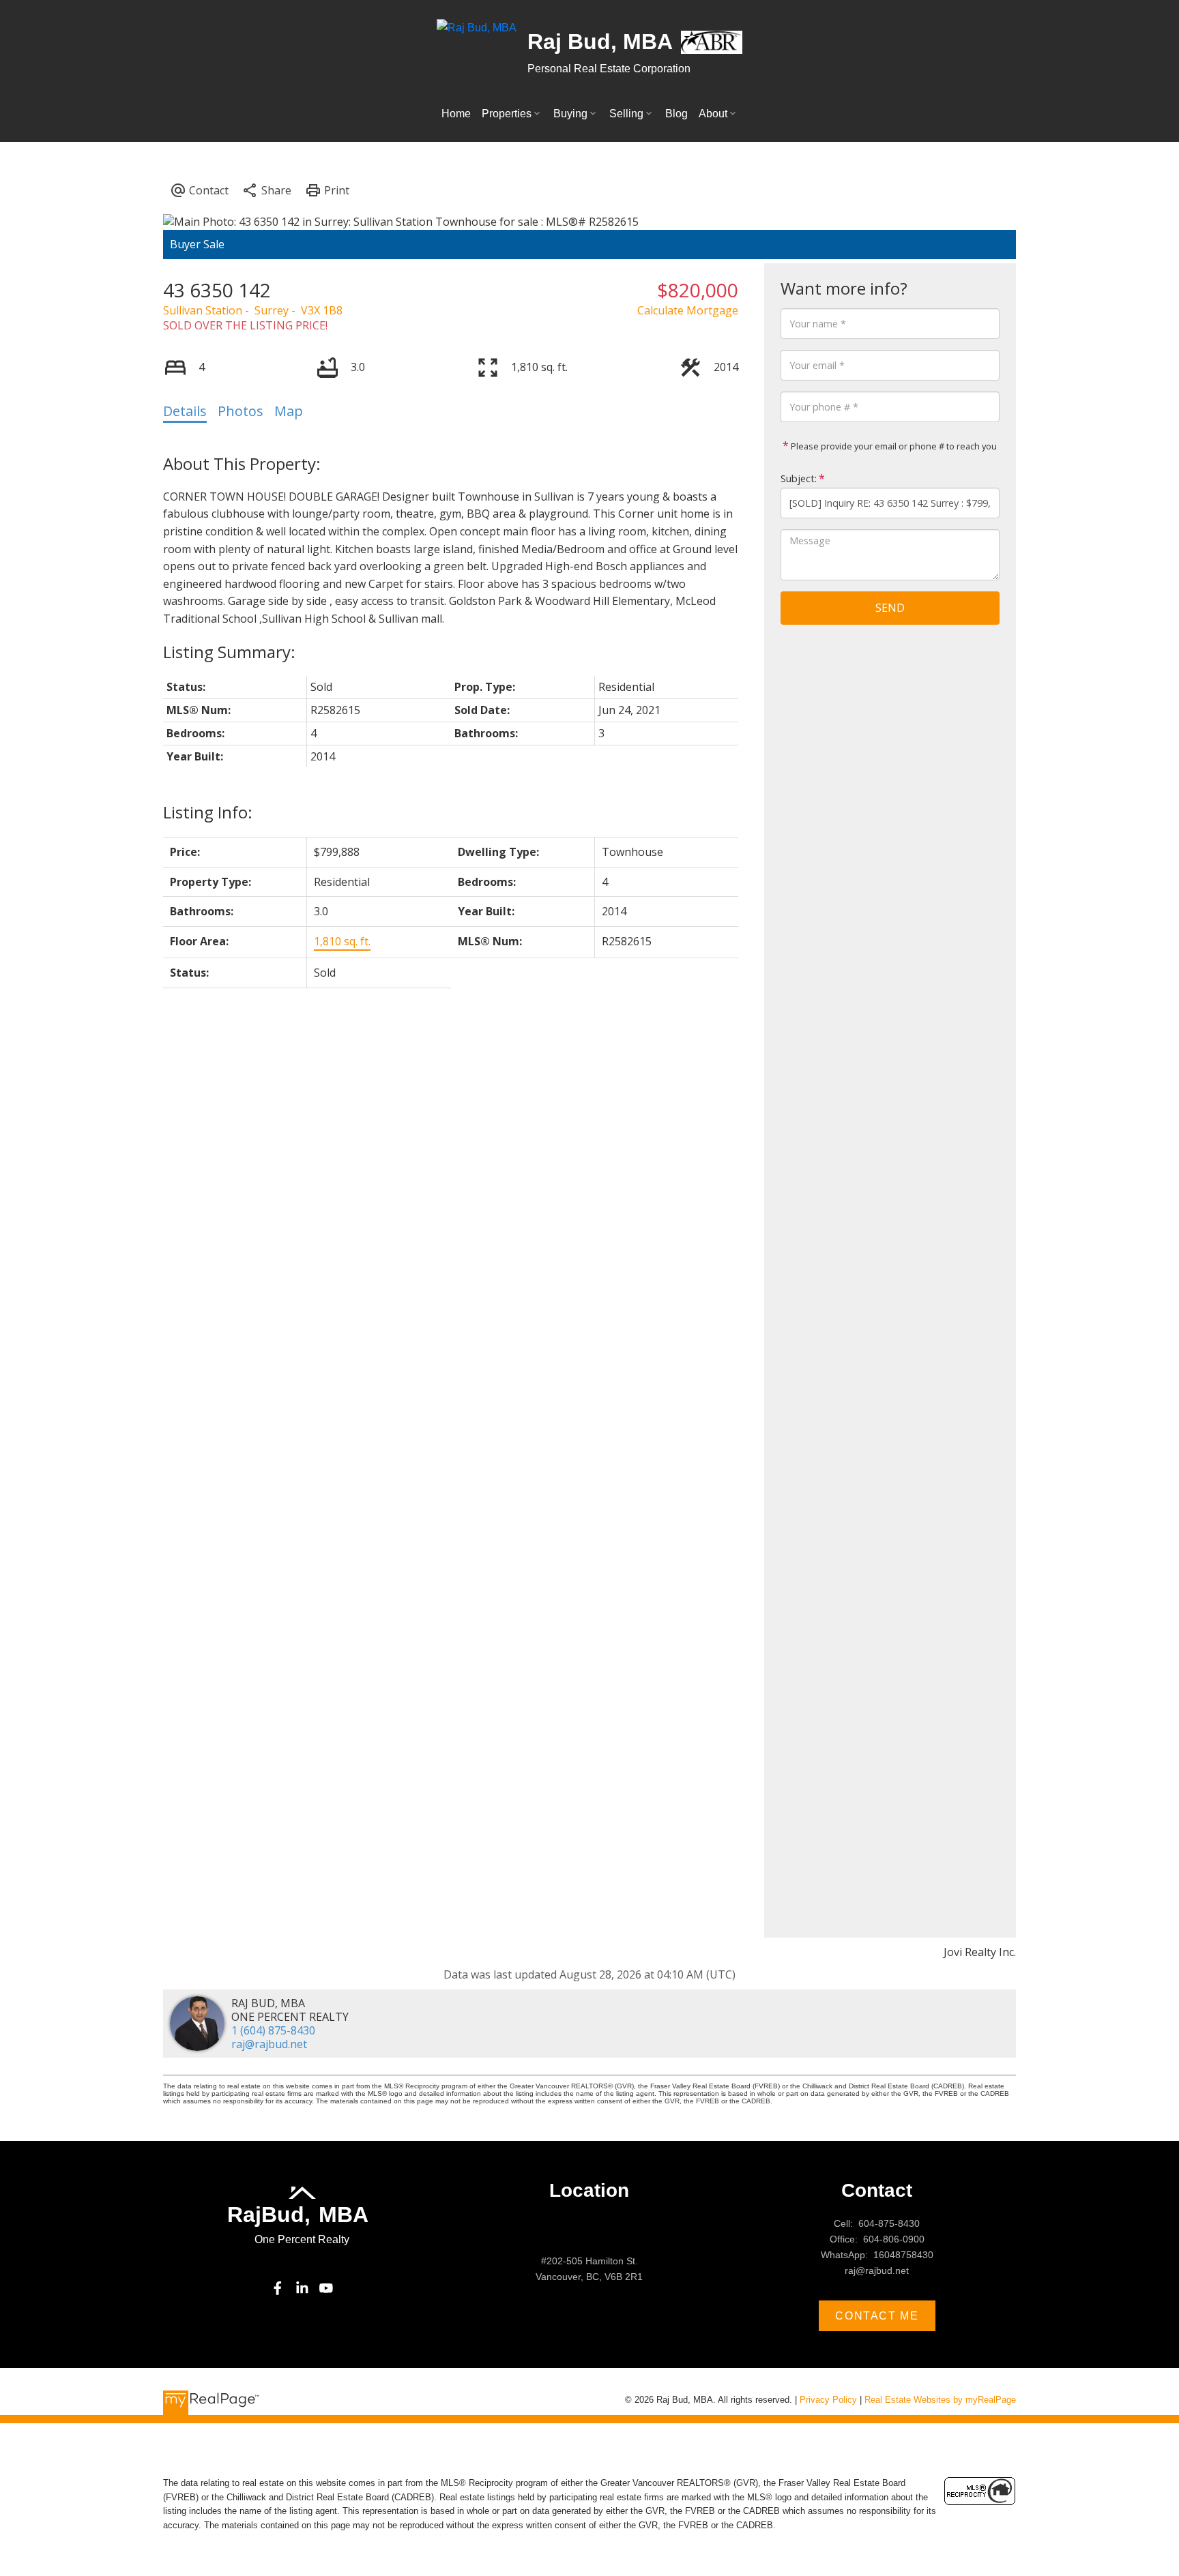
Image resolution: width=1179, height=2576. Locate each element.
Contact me (877, 2316)
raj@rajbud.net (269, 2044)
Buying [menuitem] (570, 114)
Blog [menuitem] (676, 114)
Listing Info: (208, 812)
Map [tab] (289, 411)
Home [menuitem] (456, 114)
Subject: (799, 478)
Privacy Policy (828, 2400)
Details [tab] (185, 411)
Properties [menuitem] (507, 114)
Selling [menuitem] (626, 114)
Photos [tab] (241, 411)
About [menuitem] (713, 114)
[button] (278, 2288)
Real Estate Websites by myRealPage (940, 2400)
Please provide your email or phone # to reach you (893, 446)
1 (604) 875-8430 (273, 2030)
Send (890, 608)
